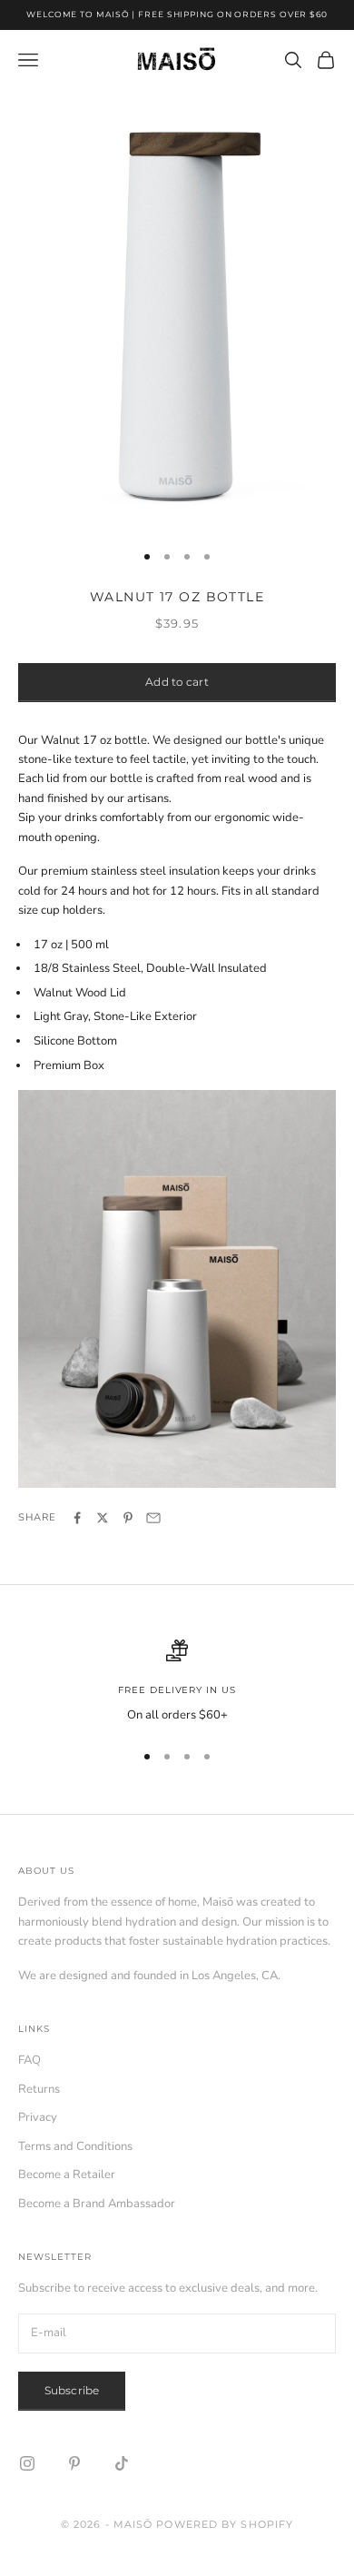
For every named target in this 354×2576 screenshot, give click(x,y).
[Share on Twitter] (103, 1518)
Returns (39, 2089)
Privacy (38, 2117)
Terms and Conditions (75, 2146)
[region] (177, 1682)
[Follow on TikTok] (122, 2463)
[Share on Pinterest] (128, 1518)
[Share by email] (153, 1518)
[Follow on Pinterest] (74, 2463)
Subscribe (72, 2390)
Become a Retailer (67, 2175)
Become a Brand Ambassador (97, 2204)
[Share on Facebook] (77, 1518)
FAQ (29, 2060)
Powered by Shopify (225, 2524)
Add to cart (177, 682)
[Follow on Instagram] (27, 2463)
